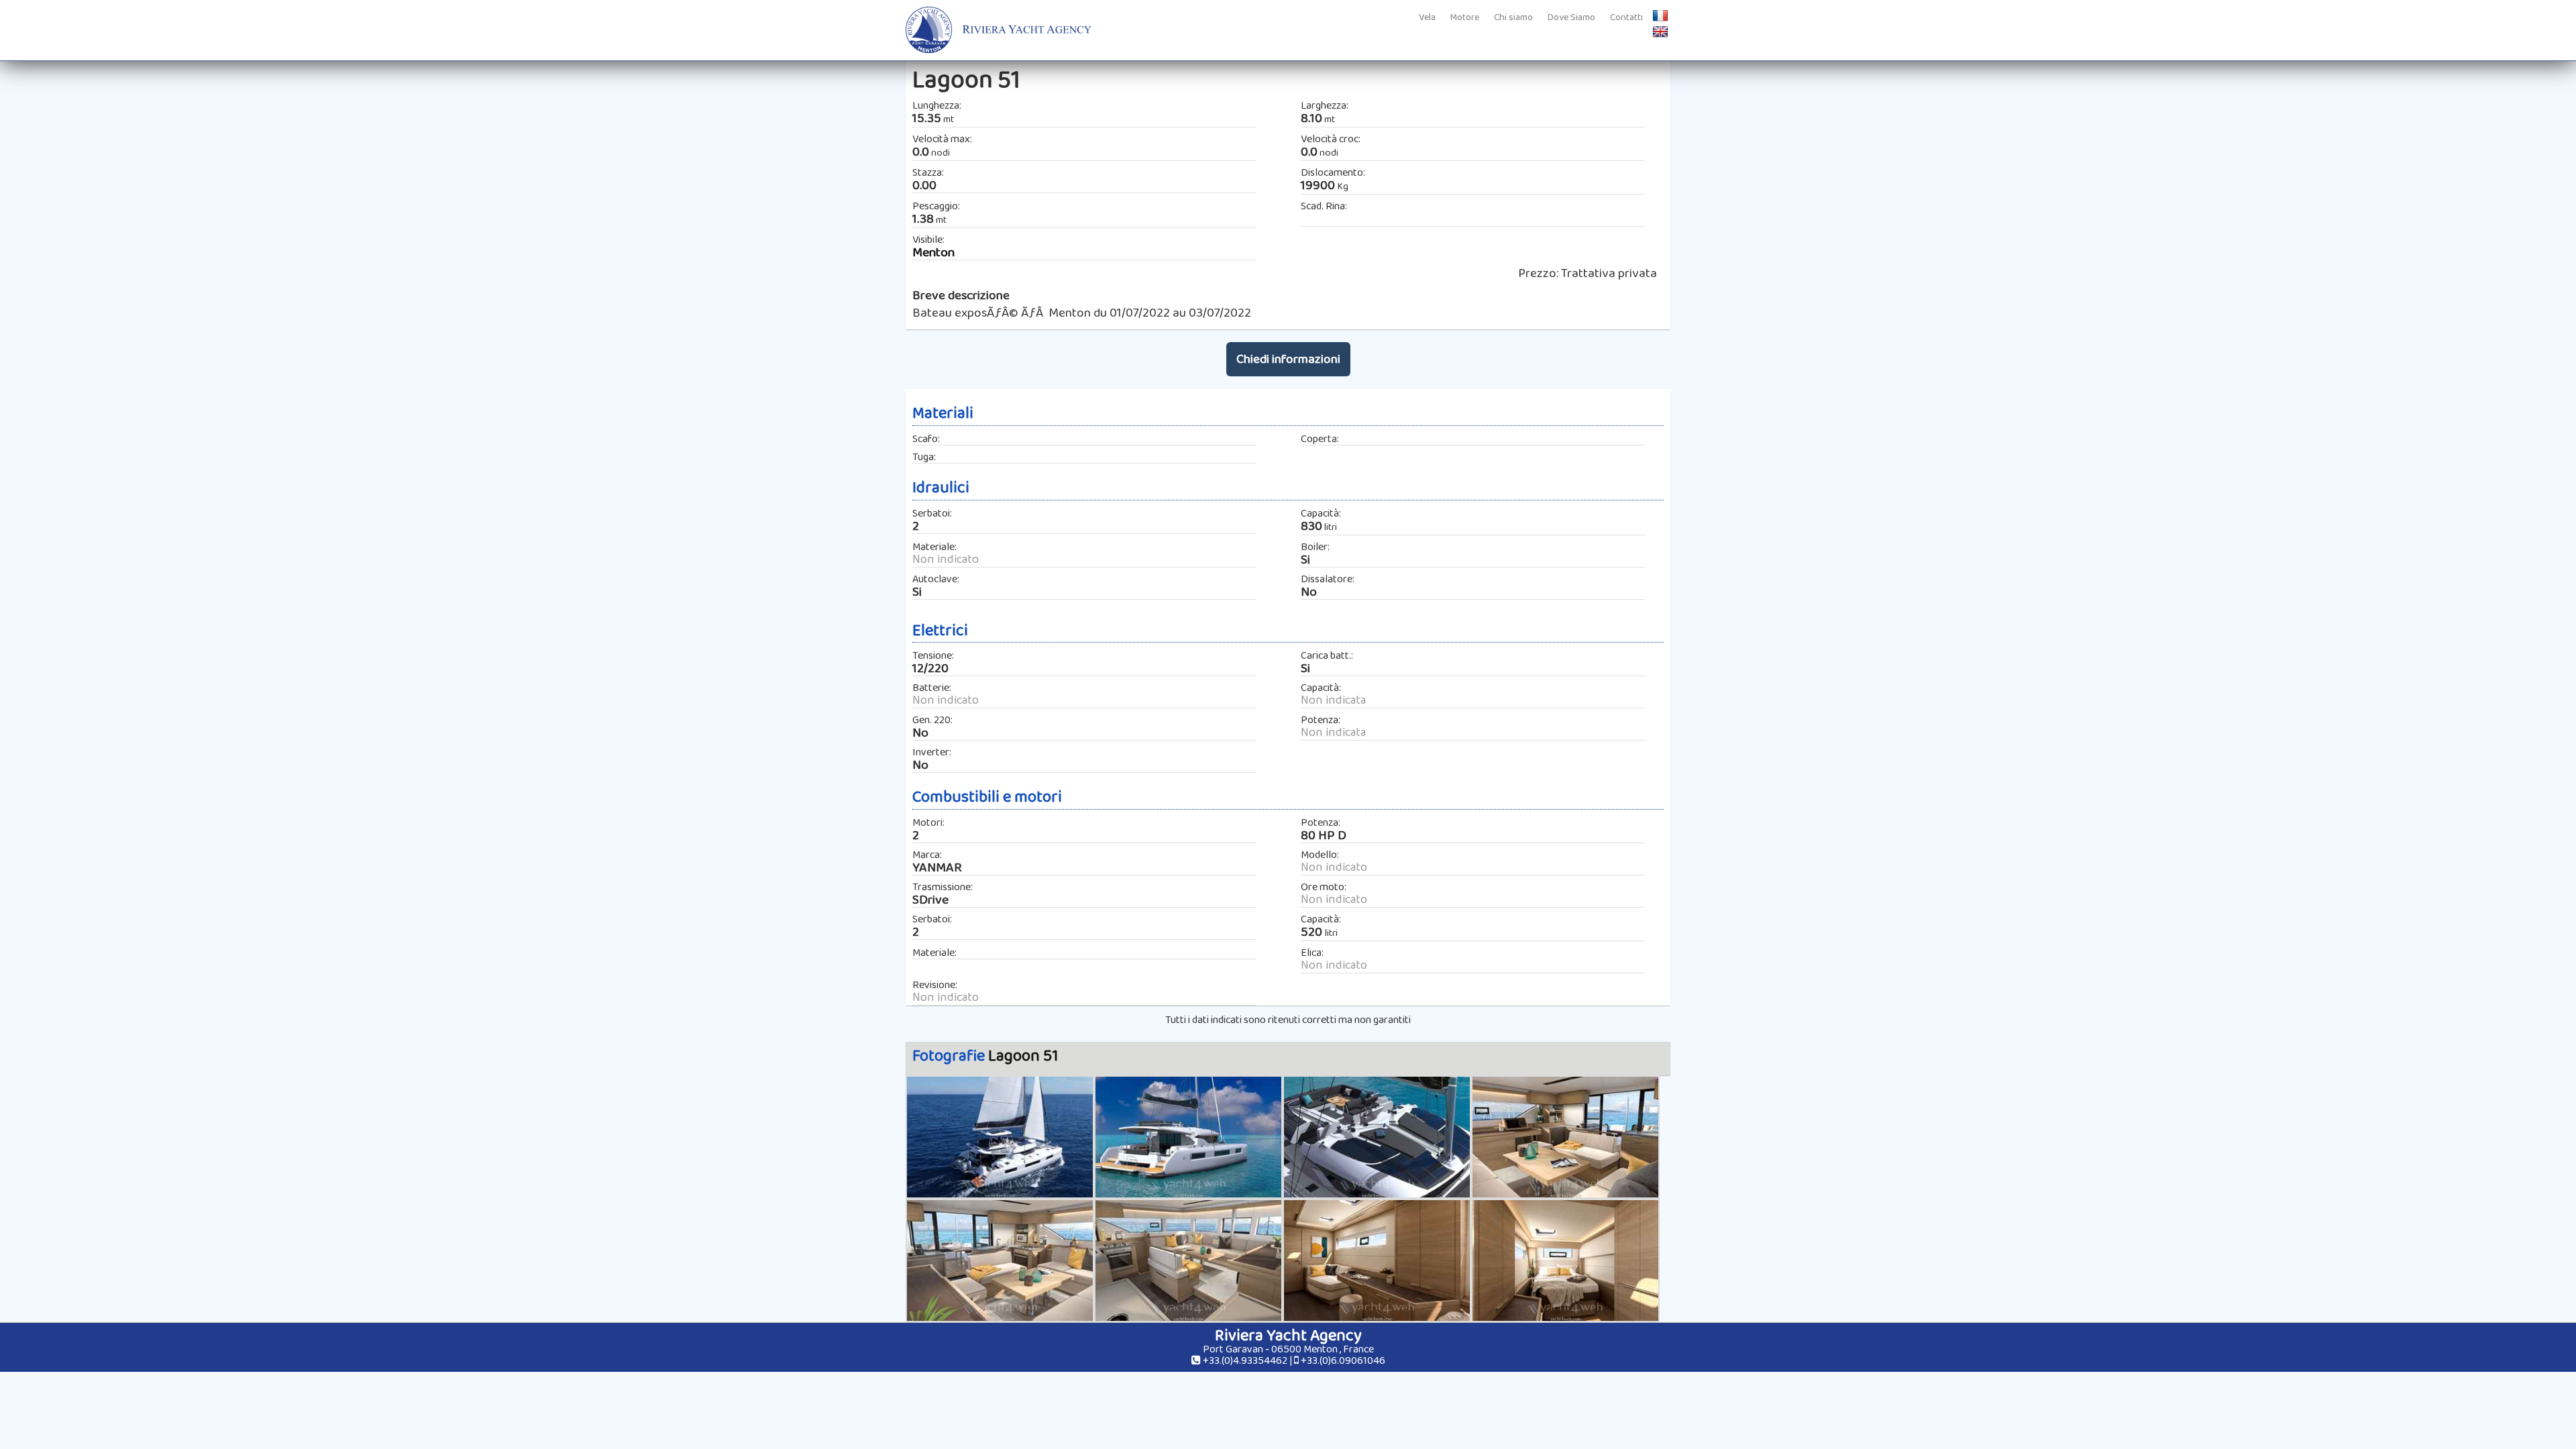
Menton (933, 253)
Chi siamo (1513, 17)
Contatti (1626, 17)
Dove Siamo (1571, 17)
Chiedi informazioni (1288, 359)
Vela (1427, 17)
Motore (1465, 17)
